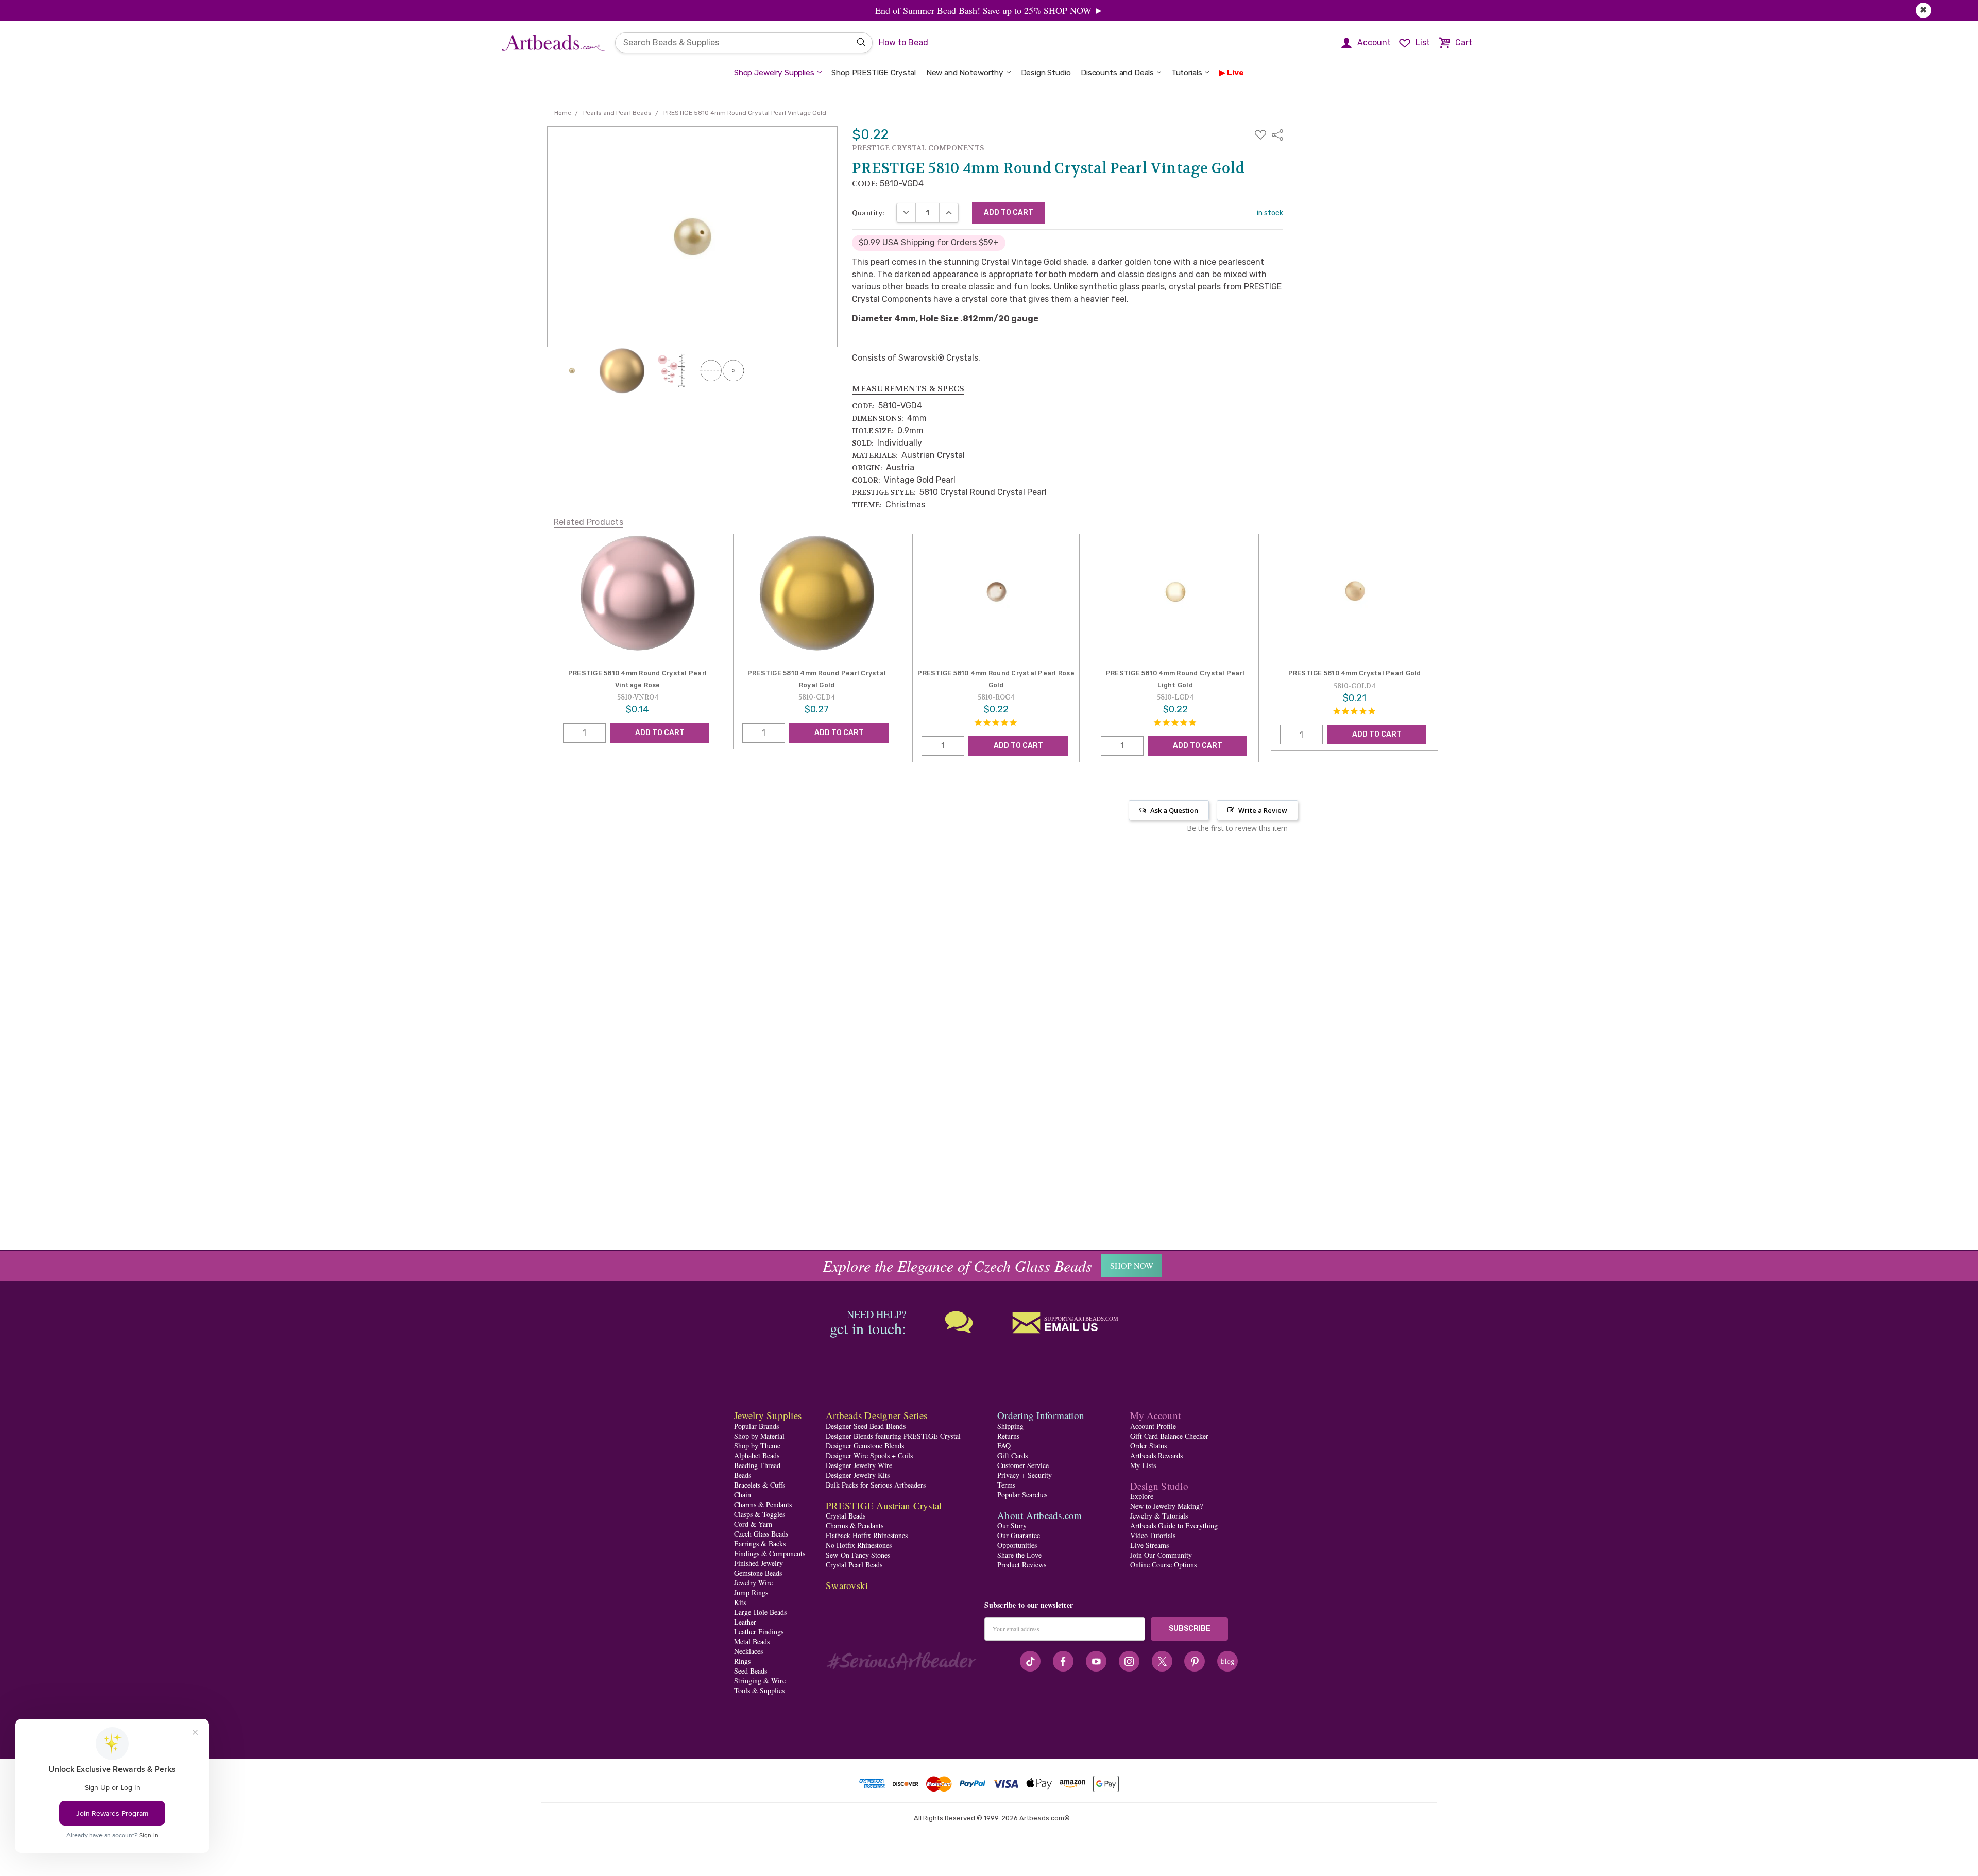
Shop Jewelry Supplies (774, 73)
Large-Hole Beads (760, 1612)
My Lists (1143, 1465)
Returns (1008, 1436)
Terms (1006, 1485)
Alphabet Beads (757, 1455)
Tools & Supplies (759, 1690)
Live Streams (1149, 1545)
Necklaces (748, 1651)
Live (1235, 73)
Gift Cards (1012, 1455)
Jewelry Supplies (768, 1415)
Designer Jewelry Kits (858, 1475)
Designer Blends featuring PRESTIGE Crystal (893, 1436)
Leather (745, 1622)
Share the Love (1019, 1555)
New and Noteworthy (965, 73)
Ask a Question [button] (1174, 810)
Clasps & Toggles (760, 1514)
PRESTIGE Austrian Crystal (884, 1505)
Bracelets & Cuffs (760, 1485)
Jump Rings (751, 1592)
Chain (743, 1495)
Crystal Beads (846, 1516)
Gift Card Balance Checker (1169, 1436)
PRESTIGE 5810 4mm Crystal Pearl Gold (1355, 673)
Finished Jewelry (758, 1563)
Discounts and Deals (1117, 73)
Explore (1142, 1496)
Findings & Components (770, 1553)
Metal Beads (752, 1641)
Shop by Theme (757, 1446)
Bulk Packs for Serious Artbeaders (876, 1485)
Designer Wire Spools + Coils (869, 1455)
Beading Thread (757, 1465)
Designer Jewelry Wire (859, 1465)
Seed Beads (751, 1671)
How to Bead (903, 42)
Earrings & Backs (760, 1544)
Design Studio (1046, 73)
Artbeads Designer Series (876, 1415)
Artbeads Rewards (1156, 1455)
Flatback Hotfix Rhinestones (867, 1535)
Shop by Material (759, 1436)
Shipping (1010, 1426)
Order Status (1148, 1446)
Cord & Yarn (753, 1524)
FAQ (1004, 1446)
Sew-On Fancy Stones (858, 1555)
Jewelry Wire (753, 1583)
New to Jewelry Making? (1166, 1506)
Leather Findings (759, 1632)
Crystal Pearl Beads (854, 1565)
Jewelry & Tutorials (1159, 1516)
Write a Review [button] (1263, 810)
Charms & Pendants (763, 1504)
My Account (1156, 1415)
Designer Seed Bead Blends (866, 1426)
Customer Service (1023, 1465)
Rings (742, 1661)
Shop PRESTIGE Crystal (874, 73)
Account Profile (1153, 1426)
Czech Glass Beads (761, 1534)
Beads (743, 1475)
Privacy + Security (1025, 1475)
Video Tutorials (1153, 1535)
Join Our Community (1161, 1555)
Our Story (1012, 1525)
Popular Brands (756, 1426)
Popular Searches (1022, 1495)
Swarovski (847, 1585)
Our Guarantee (1019, 1535)
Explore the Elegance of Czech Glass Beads (957, 1266)
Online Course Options (1163, 1565)
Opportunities (1017, 1545)
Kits (740, 1602)
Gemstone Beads (758, 1573)
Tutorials (1187, 73)
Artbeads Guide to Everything (1174, 1525)
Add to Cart (660, 733)
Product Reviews (1022, 1565)
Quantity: (868, 213)
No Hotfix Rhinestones (859, 1545)
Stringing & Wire (760, 1681)
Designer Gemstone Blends (865, 1446)
